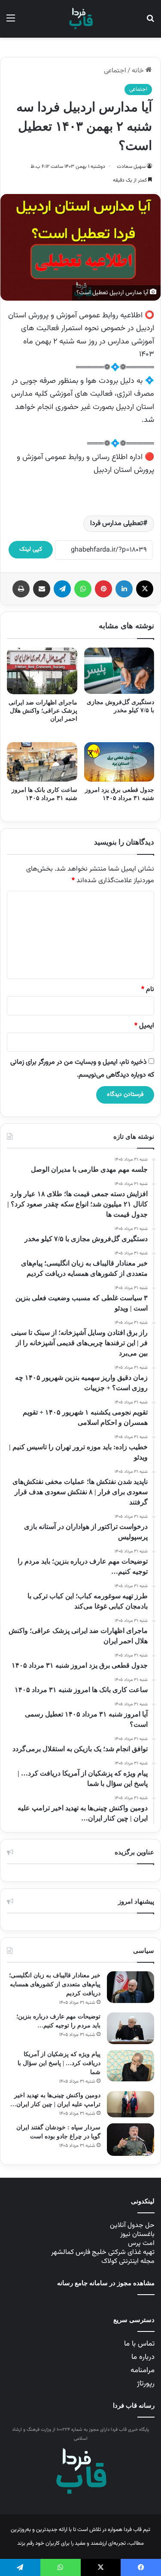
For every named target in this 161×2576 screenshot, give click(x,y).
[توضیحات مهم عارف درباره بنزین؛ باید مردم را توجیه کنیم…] (131, 2028)
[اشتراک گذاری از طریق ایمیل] (42, 589)
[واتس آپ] (83, 589)
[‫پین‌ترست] (103, 589)
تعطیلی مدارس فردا (117, 524)
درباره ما (143, 2357)
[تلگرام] (62, 589)
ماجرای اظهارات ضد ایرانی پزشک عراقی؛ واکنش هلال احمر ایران (43, 711)
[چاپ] (21, 589)
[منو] (11, 22)
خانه (139, 71)
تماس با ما (139, 2344)
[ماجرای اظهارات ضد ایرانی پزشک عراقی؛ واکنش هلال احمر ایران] (42, 671)
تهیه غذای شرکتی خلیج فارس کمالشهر (103, 2252)
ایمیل (144, 1026)
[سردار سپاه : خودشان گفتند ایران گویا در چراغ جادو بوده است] (131, 2140)
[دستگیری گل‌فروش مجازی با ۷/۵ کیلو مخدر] (119, 671)
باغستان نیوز (137, 2234)
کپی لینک (31, 549)
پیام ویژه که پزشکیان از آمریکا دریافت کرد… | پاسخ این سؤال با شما (59, 2063)
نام (148, 990)
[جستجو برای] (150, 22)
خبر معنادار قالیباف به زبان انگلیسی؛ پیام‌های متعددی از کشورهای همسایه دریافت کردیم (55, 1984)
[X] (145, 589)
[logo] (81, 19)
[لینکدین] (124, 589)
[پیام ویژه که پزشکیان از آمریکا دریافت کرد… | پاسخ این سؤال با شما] (131, 2066)
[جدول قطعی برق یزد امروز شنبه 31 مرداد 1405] (119, 762)
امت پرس (141, 2243)
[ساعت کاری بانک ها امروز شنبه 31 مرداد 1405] (42, 762)
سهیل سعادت (131, 167)
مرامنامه (143, 2370)
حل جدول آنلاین (132, 2225)
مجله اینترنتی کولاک (128, 2261)
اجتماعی (115, 71)
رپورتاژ (146, 2384)
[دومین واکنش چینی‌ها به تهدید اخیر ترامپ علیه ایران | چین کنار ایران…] (131, 2104)
